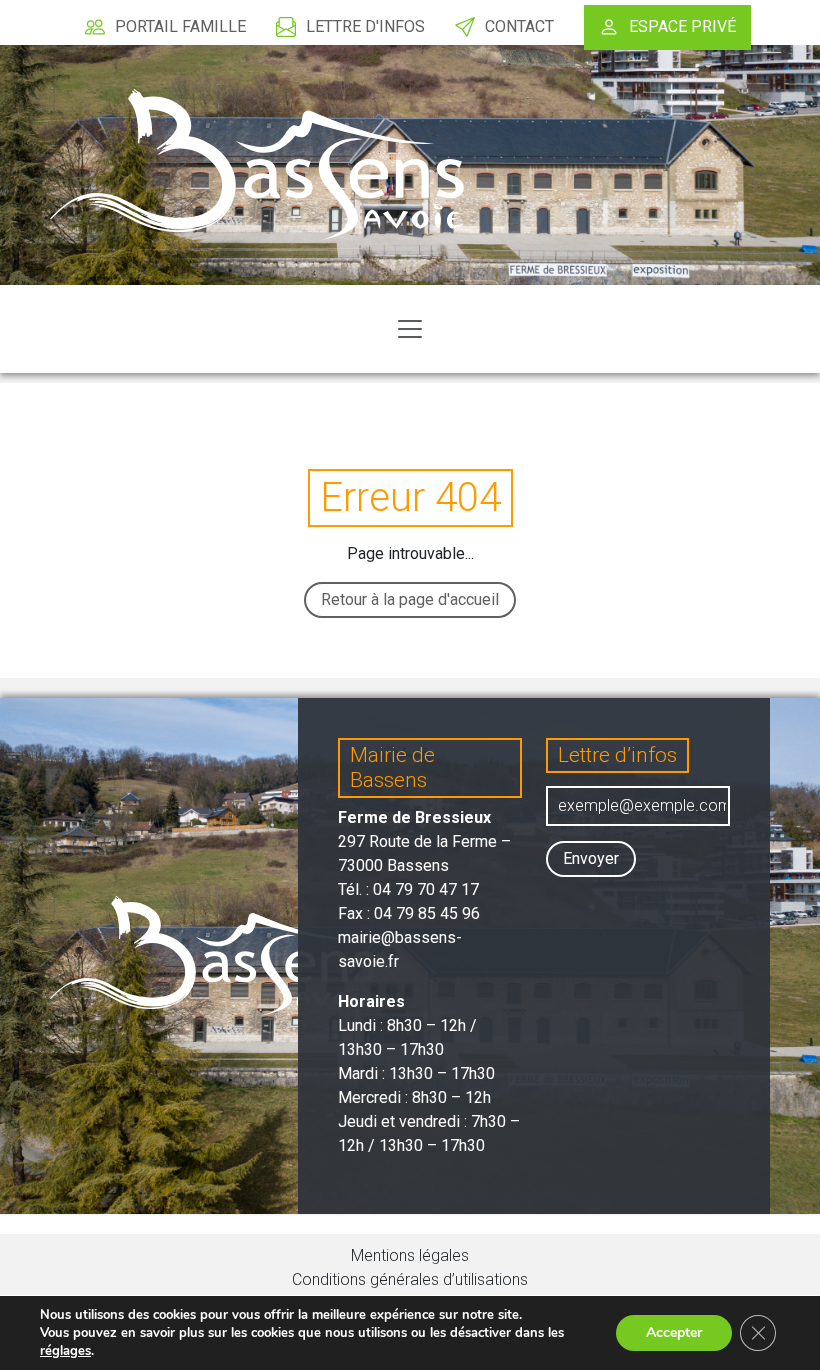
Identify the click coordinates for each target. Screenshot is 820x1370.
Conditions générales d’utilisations (410, 1279)
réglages (65, 1351)
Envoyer (591, 858)
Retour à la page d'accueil (410, 599)
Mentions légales (410, 1255)
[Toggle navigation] (410, 329)
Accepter (674, 1332)
